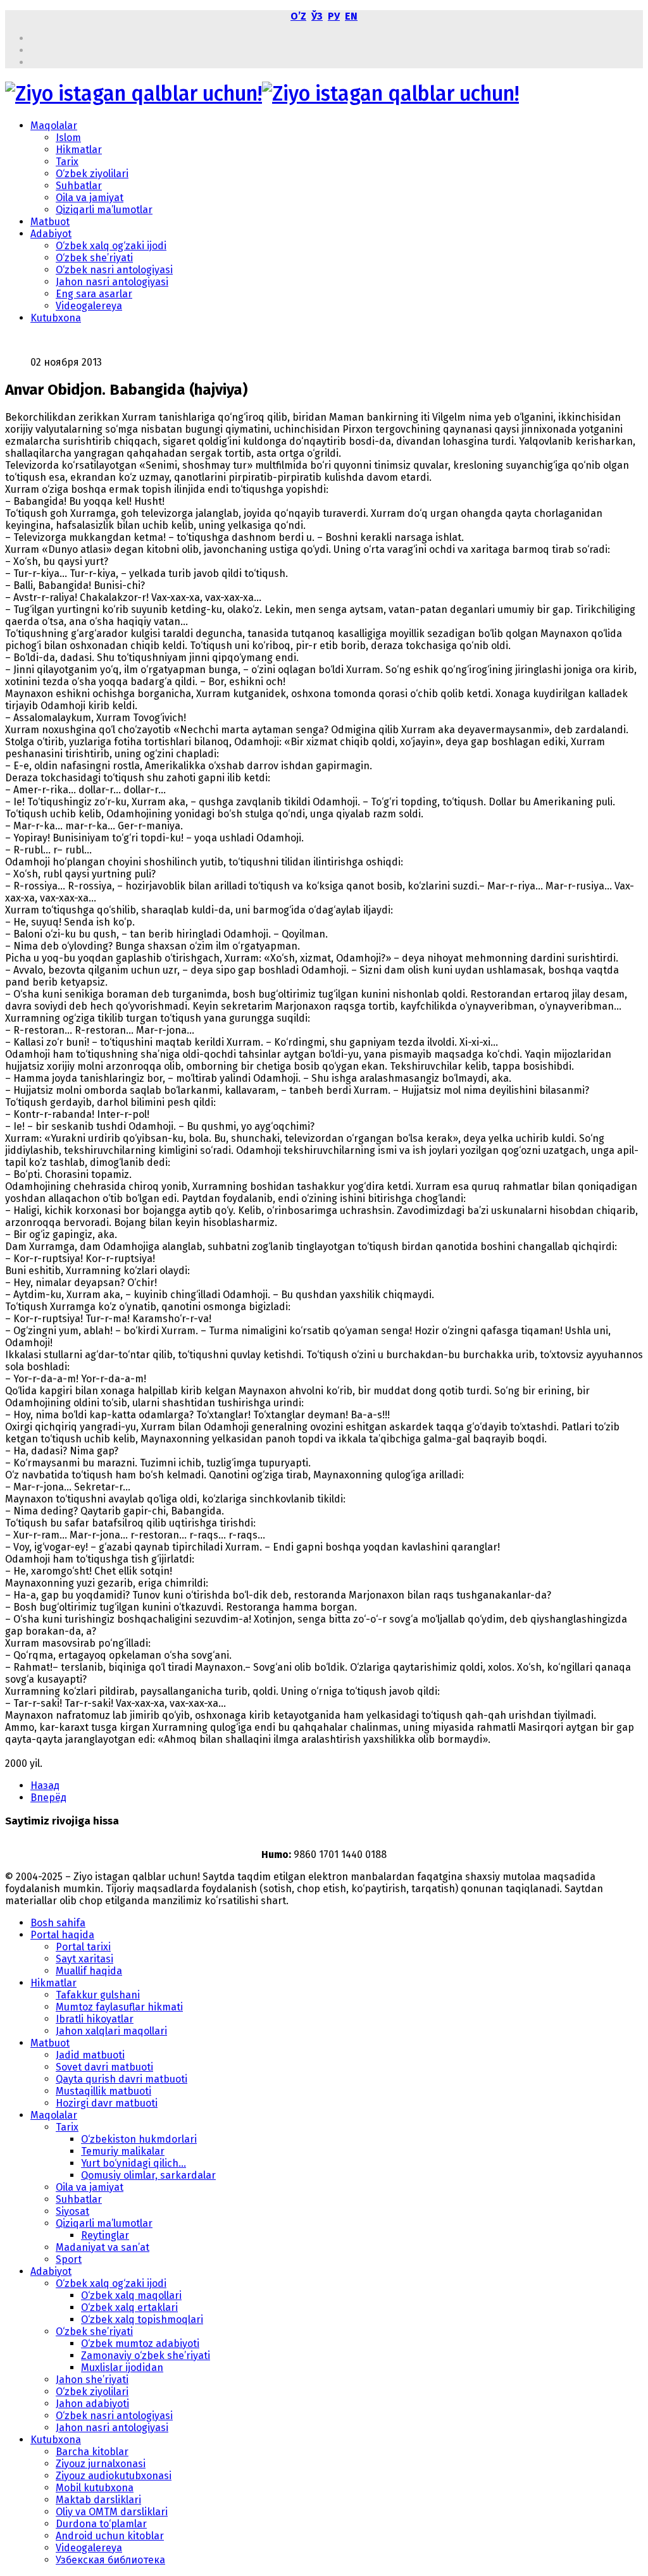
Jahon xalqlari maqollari (111, 2031)
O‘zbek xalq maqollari (131, 2295)
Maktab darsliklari (98, 2500)
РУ (334, 16)
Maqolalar (54, 126)
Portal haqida (62, 1935)
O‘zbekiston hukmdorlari (139, 2139)
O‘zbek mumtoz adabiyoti (140, 2344)
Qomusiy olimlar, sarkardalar (148, 2175)
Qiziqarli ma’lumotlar (104, 210)
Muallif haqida (89, 1971)
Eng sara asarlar (94, 294)
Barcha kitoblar (92, 2452)
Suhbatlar (79, 186)
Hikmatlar (79, 150)
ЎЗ (317, 16)
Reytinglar (105, 2235)
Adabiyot (51, 234)
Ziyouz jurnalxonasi (101, 2464)
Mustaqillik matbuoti (103, 2091)
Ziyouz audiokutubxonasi (114, 2476)
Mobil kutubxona (95, 2488)
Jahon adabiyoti (92, 2404)
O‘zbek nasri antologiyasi (114, 270)
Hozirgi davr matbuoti (107, 2103)
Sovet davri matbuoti (104, 2067)
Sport (69, 2259)
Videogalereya (89, 306)
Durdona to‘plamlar (101, 2524)
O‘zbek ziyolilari (92, 174)
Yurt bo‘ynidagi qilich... (134, 2163)
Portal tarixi (83, 1947)
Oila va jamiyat (90, 198)
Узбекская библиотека (110, 2560)
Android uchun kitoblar (110, 2536)
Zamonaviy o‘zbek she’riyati (146, 2356)
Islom (68, 138)
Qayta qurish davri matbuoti (121, 2079)
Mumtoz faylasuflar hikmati (119, 2007)
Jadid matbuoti (90, 2055)
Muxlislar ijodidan (122, 2368)
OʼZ (298, 16)
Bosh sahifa (58, 1923)
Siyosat (72, 2211)
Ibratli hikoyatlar (95, 2019)
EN (351, 16)
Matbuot (50, 222)
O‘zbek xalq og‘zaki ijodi (111, 246)
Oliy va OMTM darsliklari (112, 2512)
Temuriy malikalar (123, 2151)
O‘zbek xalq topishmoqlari (142, 2319)
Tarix (67, 162)
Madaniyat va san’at (103, 2247)
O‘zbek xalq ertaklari (129, 2307)
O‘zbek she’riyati (94, 258)
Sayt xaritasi (84, 1959)
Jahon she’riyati (92, 2380)
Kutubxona (56, 318)
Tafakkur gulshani (98, 1995)
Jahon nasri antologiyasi (112, 282)
